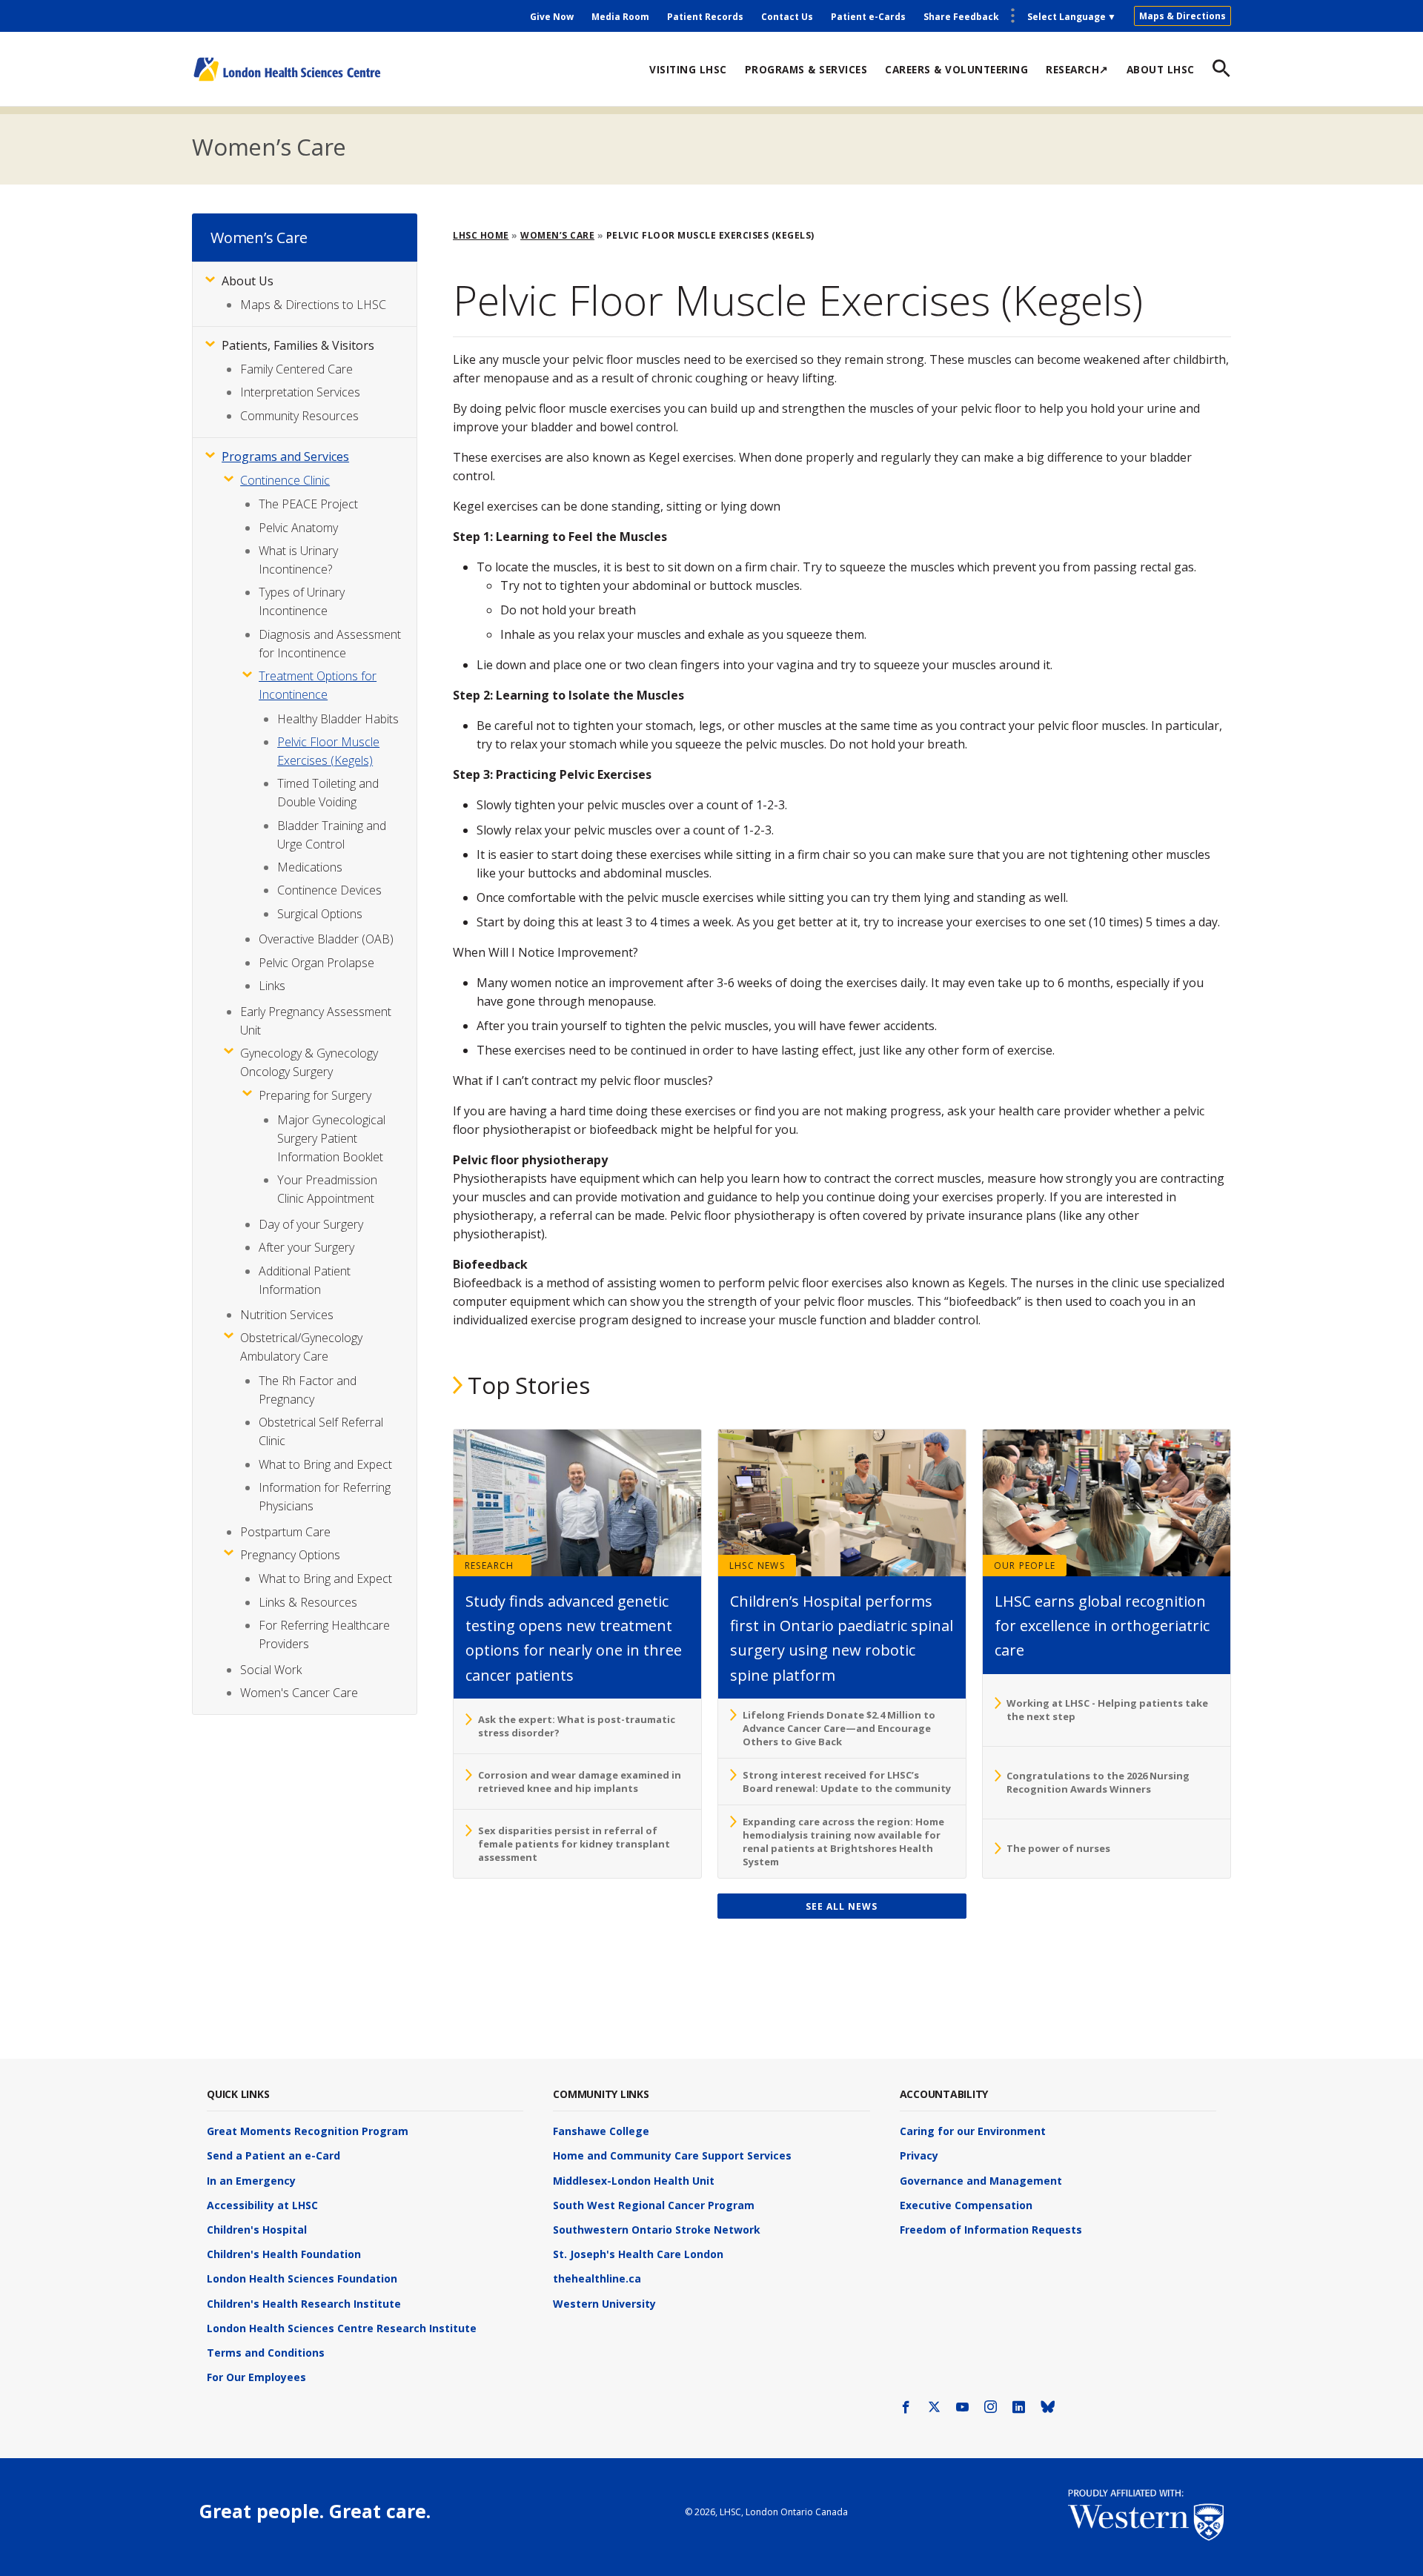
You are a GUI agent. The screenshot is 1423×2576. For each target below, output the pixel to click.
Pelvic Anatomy (298, 528)
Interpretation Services (300, 392)
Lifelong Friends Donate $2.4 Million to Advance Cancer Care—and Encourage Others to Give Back (839, 1728)
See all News (842, 1906)
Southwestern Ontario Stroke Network (657, 2230)
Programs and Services (285, 457)
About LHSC (1161, 69)
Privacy (919, 2155)
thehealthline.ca (597, 2278)
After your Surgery (306, 1247)
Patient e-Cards (868, 17)
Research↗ (1077, 69)
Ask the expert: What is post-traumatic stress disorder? (577, 1726)
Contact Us (787, 17)
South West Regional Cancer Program (654, 2205)
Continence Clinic (285, 480)
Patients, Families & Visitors (298, 345)
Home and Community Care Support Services (672, 2155)
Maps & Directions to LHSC (313, 305)
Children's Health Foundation (284, 2254)
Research (490, 1566)
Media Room (620, 17)
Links (272, 986)
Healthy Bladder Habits (338, 719)
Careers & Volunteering (956, 69)
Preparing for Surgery (315, 1095)
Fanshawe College (601, 2131)
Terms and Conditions (266, 2353)
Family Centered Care (296, 369)
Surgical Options (320, 914)
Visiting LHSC (688, 69)
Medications (310, 867)
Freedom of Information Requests (991, 2230)
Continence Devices (329, 890)
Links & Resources (308, 1602)
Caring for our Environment (973, 2131)
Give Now (552, 17)
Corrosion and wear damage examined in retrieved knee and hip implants (580, 1782)
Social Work (271, 1670)
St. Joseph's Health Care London (638, 2254)
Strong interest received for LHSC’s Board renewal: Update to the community (847, 1782)
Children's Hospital (257, 2230)
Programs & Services (806, 69)
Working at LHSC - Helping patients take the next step (1107, 1710)
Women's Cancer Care (299, 1693)
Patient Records (705, 17)
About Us (248, 281)
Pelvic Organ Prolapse (316, 963)
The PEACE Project (308, 504)
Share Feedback (961, 17)
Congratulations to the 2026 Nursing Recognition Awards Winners (1098, 1782)
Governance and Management (981, 2181)
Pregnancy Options (290, 1555)
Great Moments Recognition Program (308, 2131)
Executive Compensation (966, 2205)
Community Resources (299, 416)
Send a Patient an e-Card (273, 2155)
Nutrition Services (287, 1315)
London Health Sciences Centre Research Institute (342, 2328)
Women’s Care (269, 147)
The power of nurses (1058, 1848)
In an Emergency (251, 2181)
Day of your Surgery (311, 1224)
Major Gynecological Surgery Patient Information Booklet (331, 1138)
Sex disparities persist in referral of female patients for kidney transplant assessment (574, 1844)
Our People (1025, 1566)
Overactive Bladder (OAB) (326, 939)
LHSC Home (481, 235)
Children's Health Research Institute (304, 2304)
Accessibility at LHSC (262, 2205)
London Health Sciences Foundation (302, 2278)
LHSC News (757, 1566)
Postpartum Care (285, 1532)
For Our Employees (256, 2377)
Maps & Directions (1182, 16)
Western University (604, 2304)
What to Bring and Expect (325, 1464)
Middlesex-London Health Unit (634, 2181)
